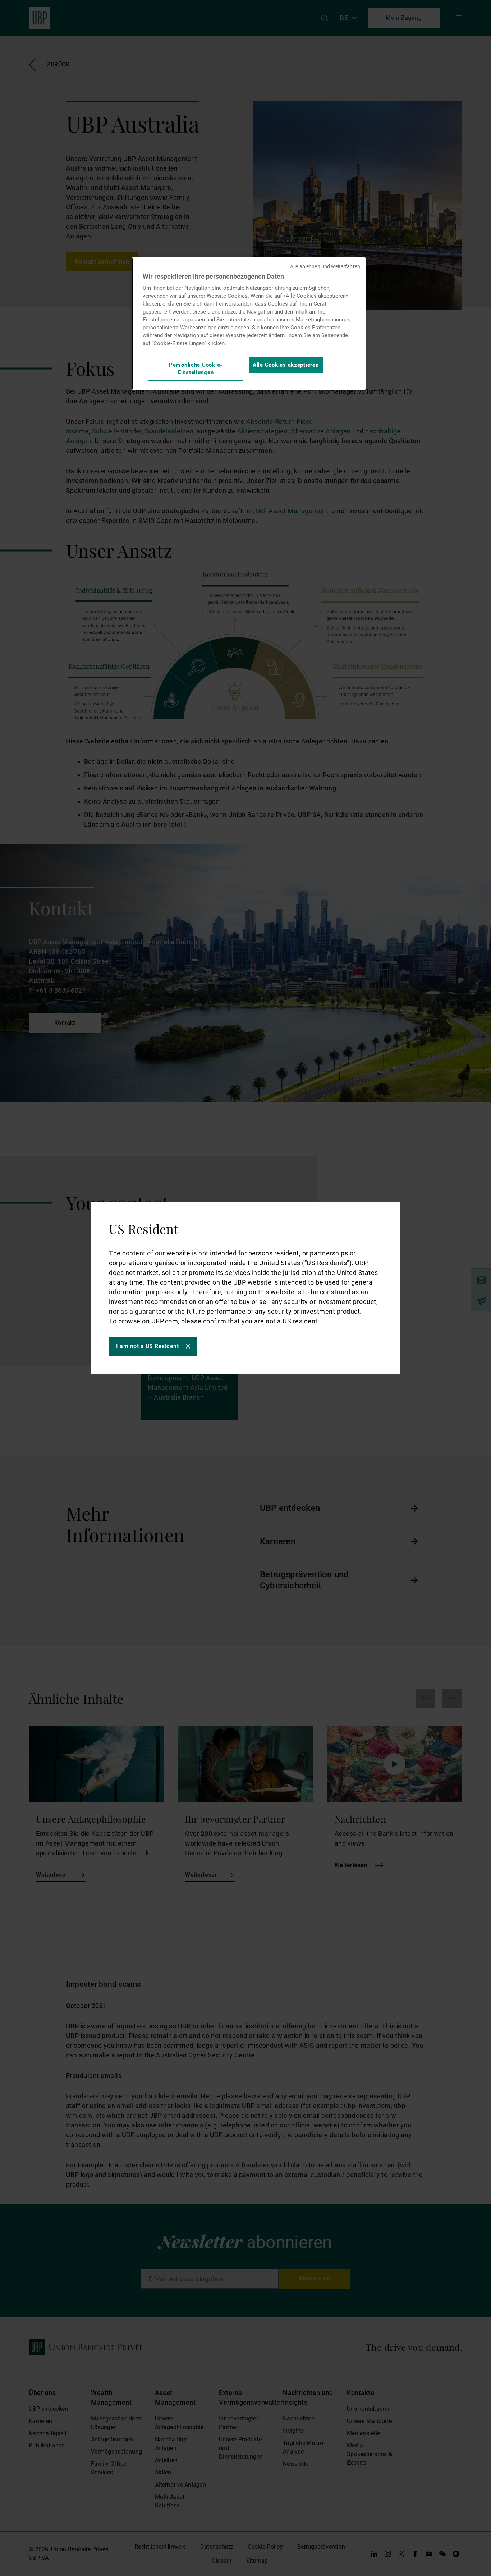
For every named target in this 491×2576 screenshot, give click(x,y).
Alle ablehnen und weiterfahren (325, 266)
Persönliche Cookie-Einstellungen (196, 368)
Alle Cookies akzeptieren (286, 365)
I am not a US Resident (147, 1346)
